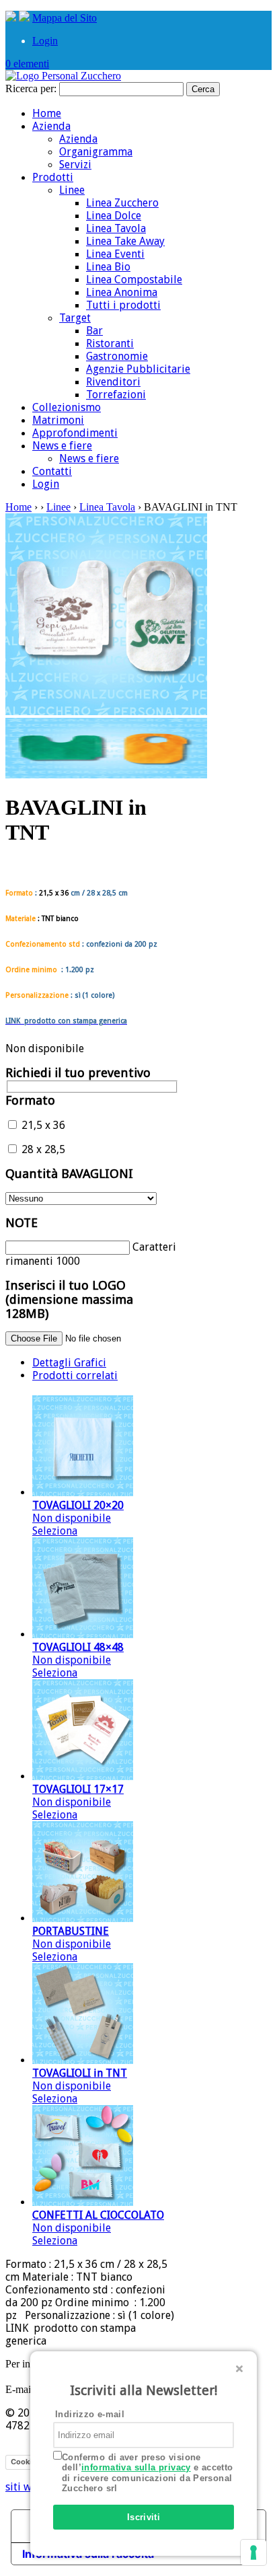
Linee (72, 190)
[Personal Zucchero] (63, 76)
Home (47, 113)
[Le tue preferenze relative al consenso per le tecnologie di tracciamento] (253, 2552)
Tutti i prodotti (123, 305)
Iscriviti (144, 2517)
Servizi (75, 164)
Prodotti (53, 177)
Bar (94, 331)
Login (45, 41)
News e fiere (62, 446)
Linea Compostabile (134, 280)
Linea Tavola (116, 228)
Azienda (51, 126)
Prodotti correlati (75, 1375)
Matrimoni (58, 420)
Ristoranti (110, 343)
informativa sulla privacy (136, 2467)
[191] (106, 775)
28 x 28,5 (42, 1149)
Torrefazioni (116, 395)
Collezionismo (67, 407)
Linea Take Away (125, 241)
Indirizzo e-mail (90, 2414)
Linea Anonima (122, 292)
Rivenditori (113, 382)
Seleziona (55, 1531)
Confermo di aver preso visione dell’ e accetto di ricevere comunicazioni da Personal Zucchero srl (148, 2473)
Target (75, 318)
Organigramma (96, 152)
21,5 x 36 (42, 1125)
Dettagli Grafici (69, 1363)
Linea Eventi (115, 254)
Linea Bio (108, 267)
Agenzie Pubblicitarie (138, 369)
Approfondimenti (75, 433)
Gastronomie (117, 356)
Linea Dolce (114, 216)
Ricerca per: (31, 88)
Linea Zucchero (122, 203)
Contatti (52, 471)
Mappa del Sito (65, 18)
